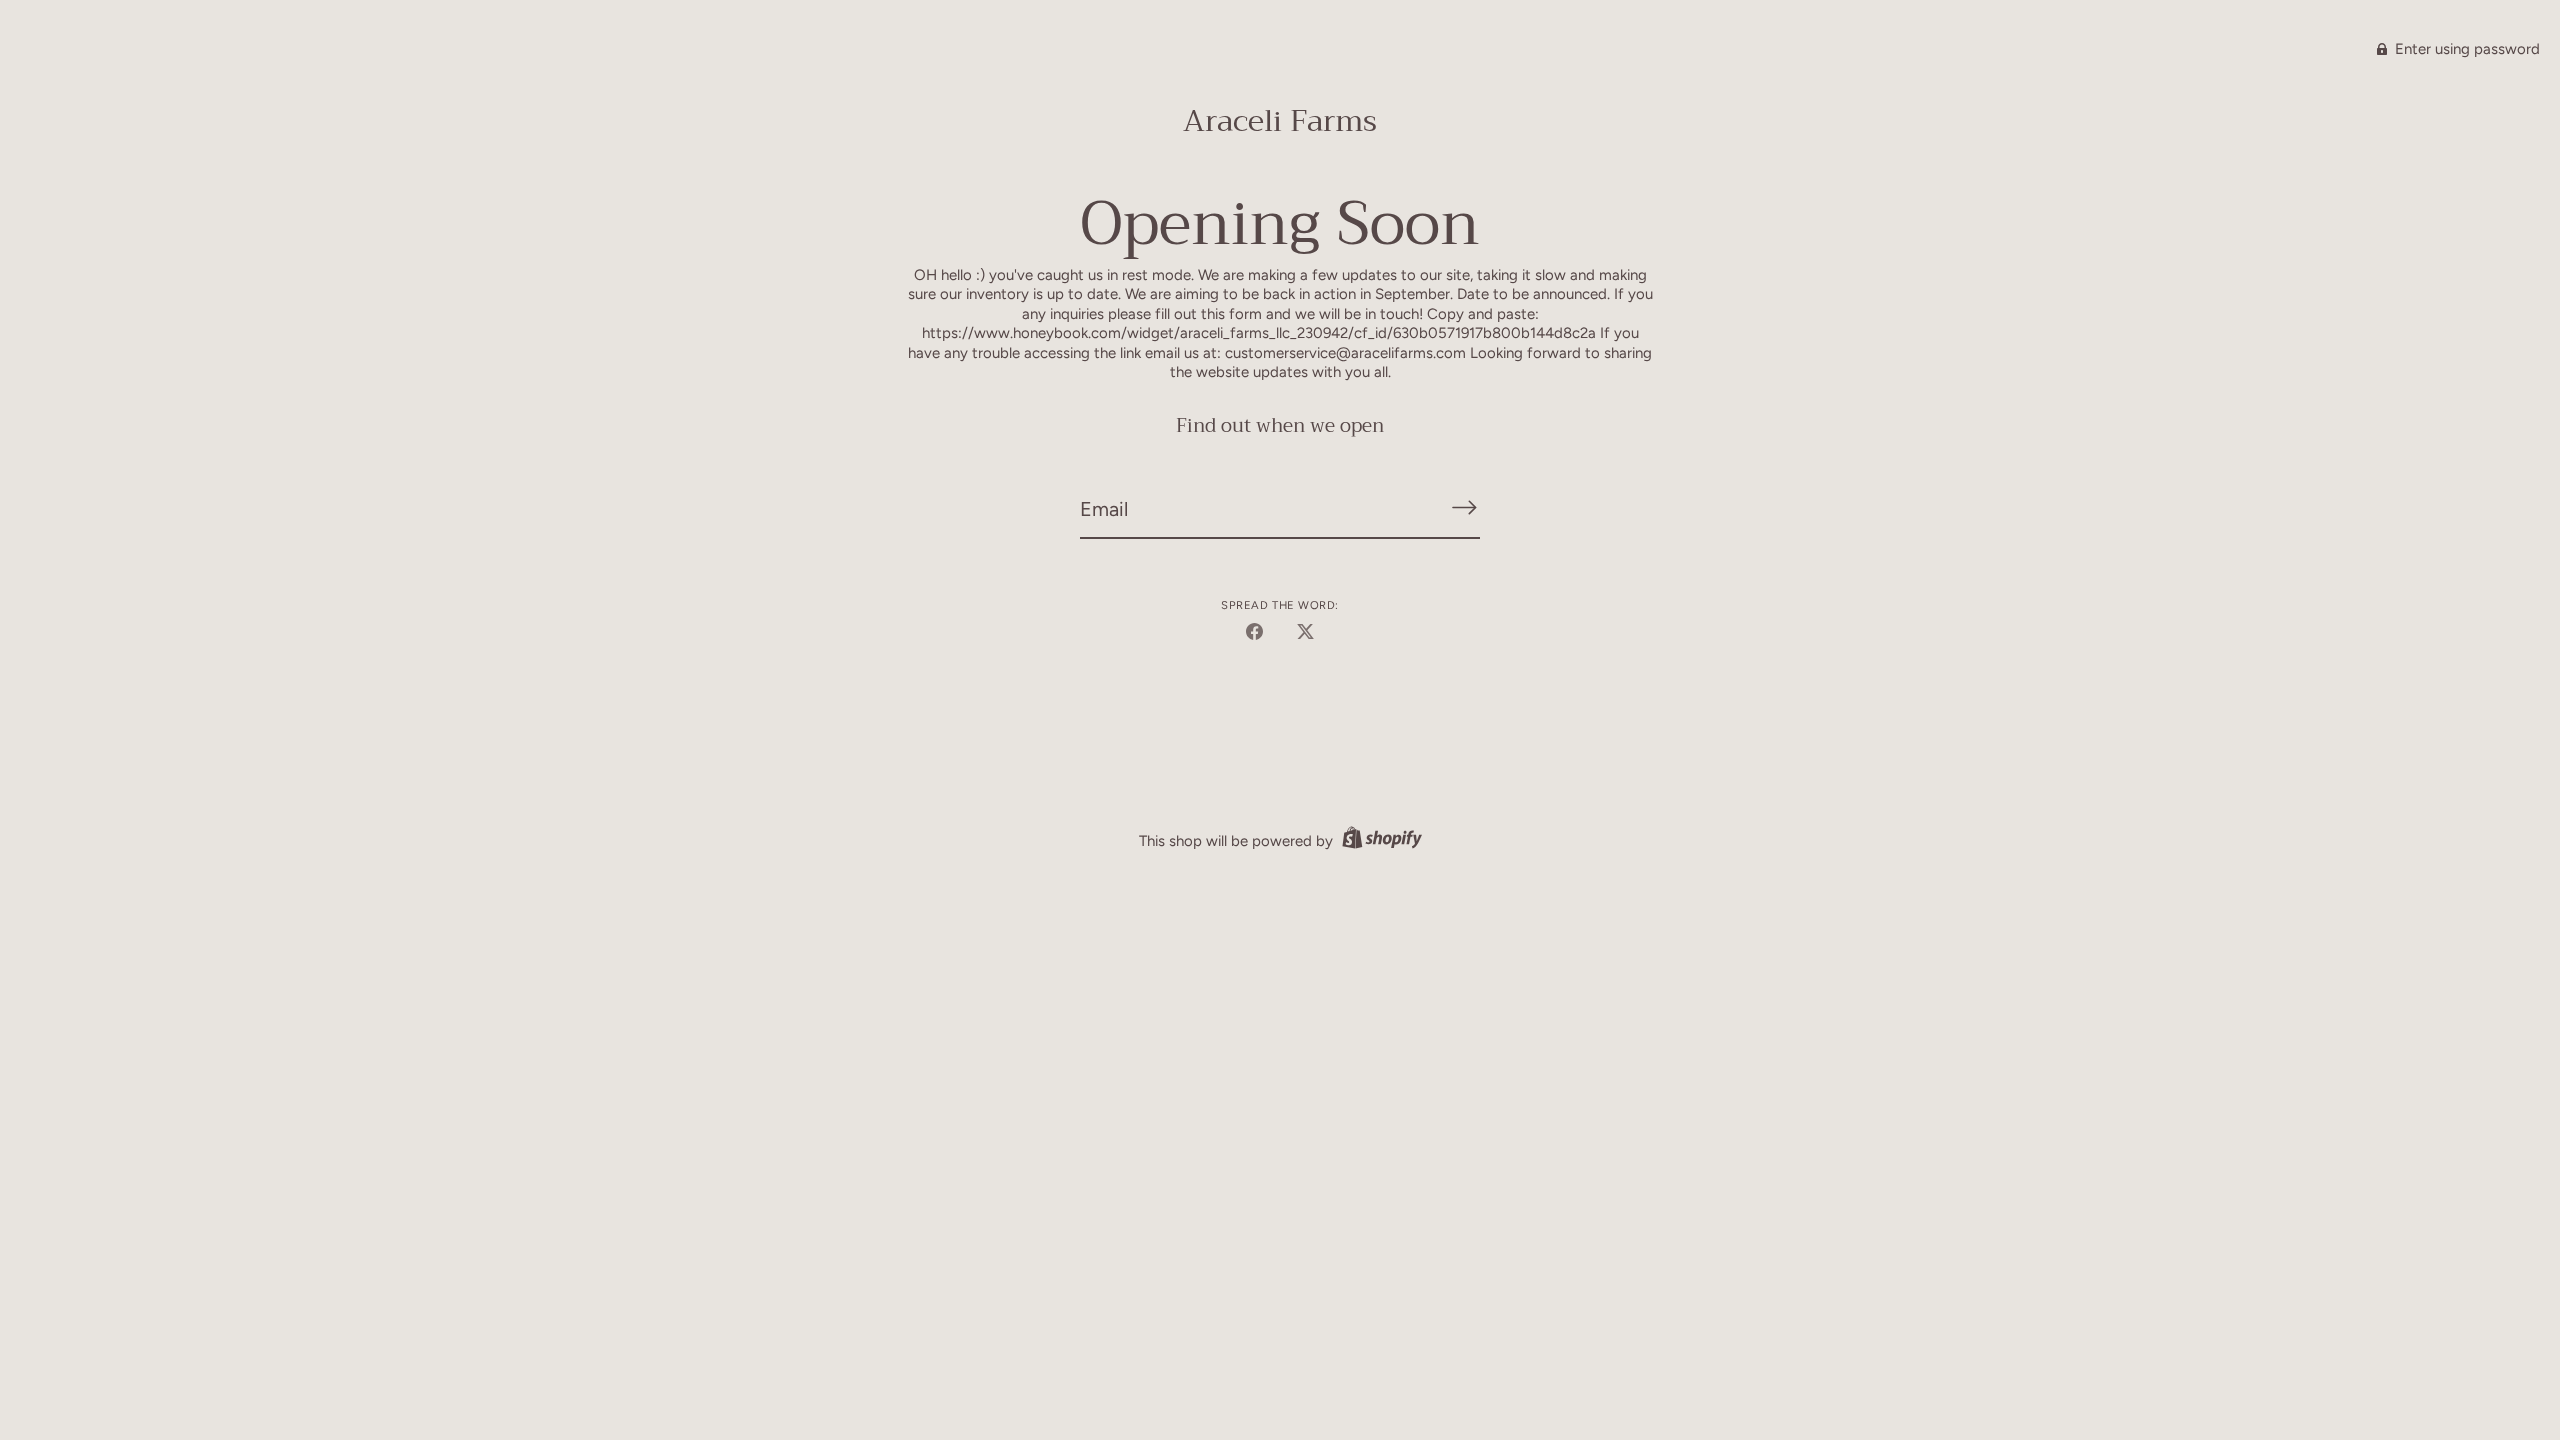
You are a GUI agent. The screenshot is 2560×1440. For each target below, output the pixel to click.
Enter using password (2465, 49)
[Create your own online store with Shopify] (1379, 841)
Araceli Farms (1280, 121)
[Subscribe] (1464, 507)
